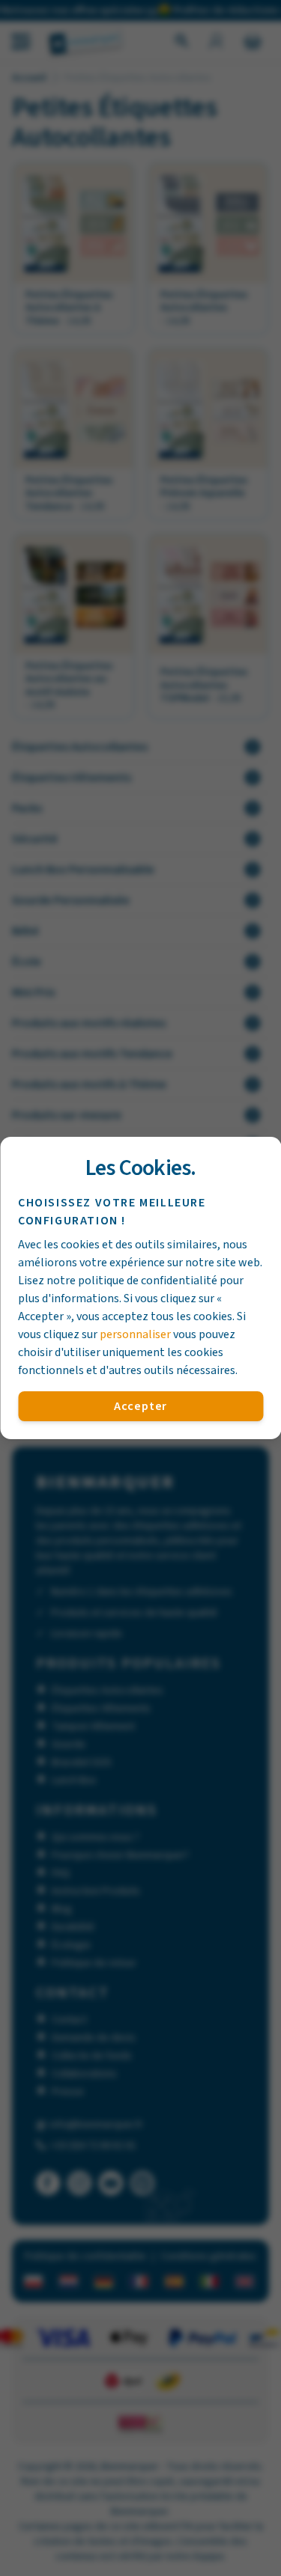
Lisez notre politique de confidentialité (118, 1281)
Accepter (140, 1406)
